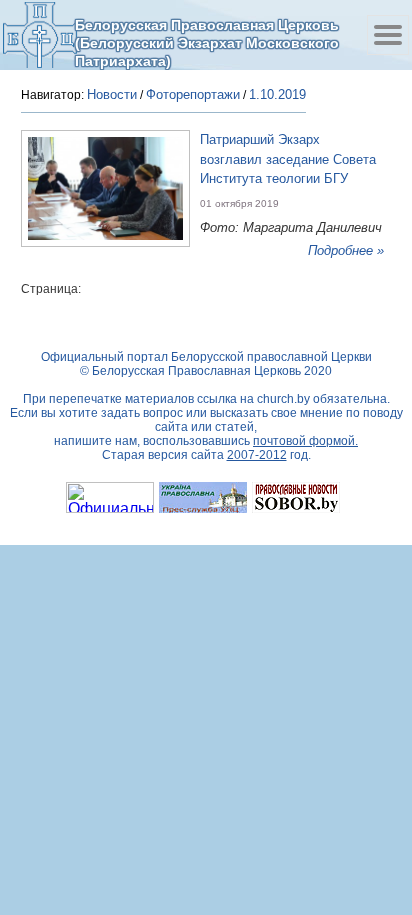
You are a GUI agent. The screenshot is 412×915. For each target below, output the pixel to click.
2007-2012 (257, 455)
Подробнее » (346, 250)
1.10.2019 (277, 94)
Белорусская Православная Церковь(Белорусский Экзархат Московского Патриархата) (207, 42)
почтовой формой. (305, 441)
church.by (283, 399)
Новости (112, 94)
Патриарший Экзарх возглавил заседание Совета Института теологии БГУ (288, 159)
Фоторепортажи (193, 94)
